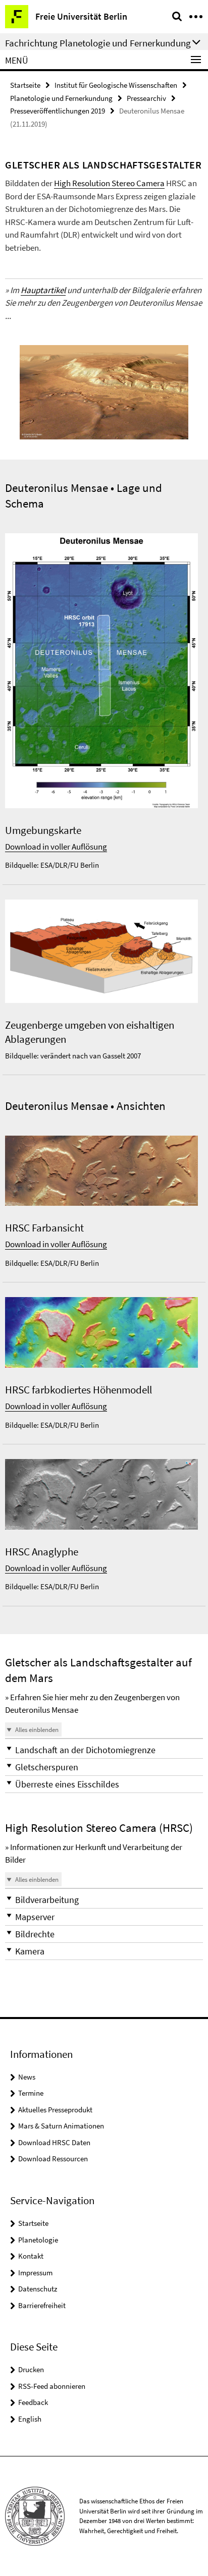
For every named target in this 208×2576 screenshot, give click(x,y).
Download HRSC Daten (54, 2142)
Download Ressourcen (53, 2159)
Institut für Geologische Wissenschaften (116, 85)
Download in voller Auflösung (56, 847)
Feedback (33, 2402)
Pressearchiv (146, 98)
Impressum (35, 2273)
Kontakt (31, 2256)
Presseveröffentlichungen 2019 (58, 111)
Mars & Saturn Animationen (61, 2126)
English (30, 2419)
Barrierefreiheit (42, 2305)
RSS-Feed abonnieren (52, 2386)
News (27, 2077)
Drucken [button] (31, 2369)
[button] (104, 1750)
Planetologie (38, 2240)
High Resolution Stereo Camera (109, 183)
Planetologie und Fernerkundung (61, 98)
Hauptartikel (43, 290)
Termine (31, 2093)
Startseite (25, 85)
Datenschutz (38, 2289)
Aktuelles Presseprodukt (55, 2110)
